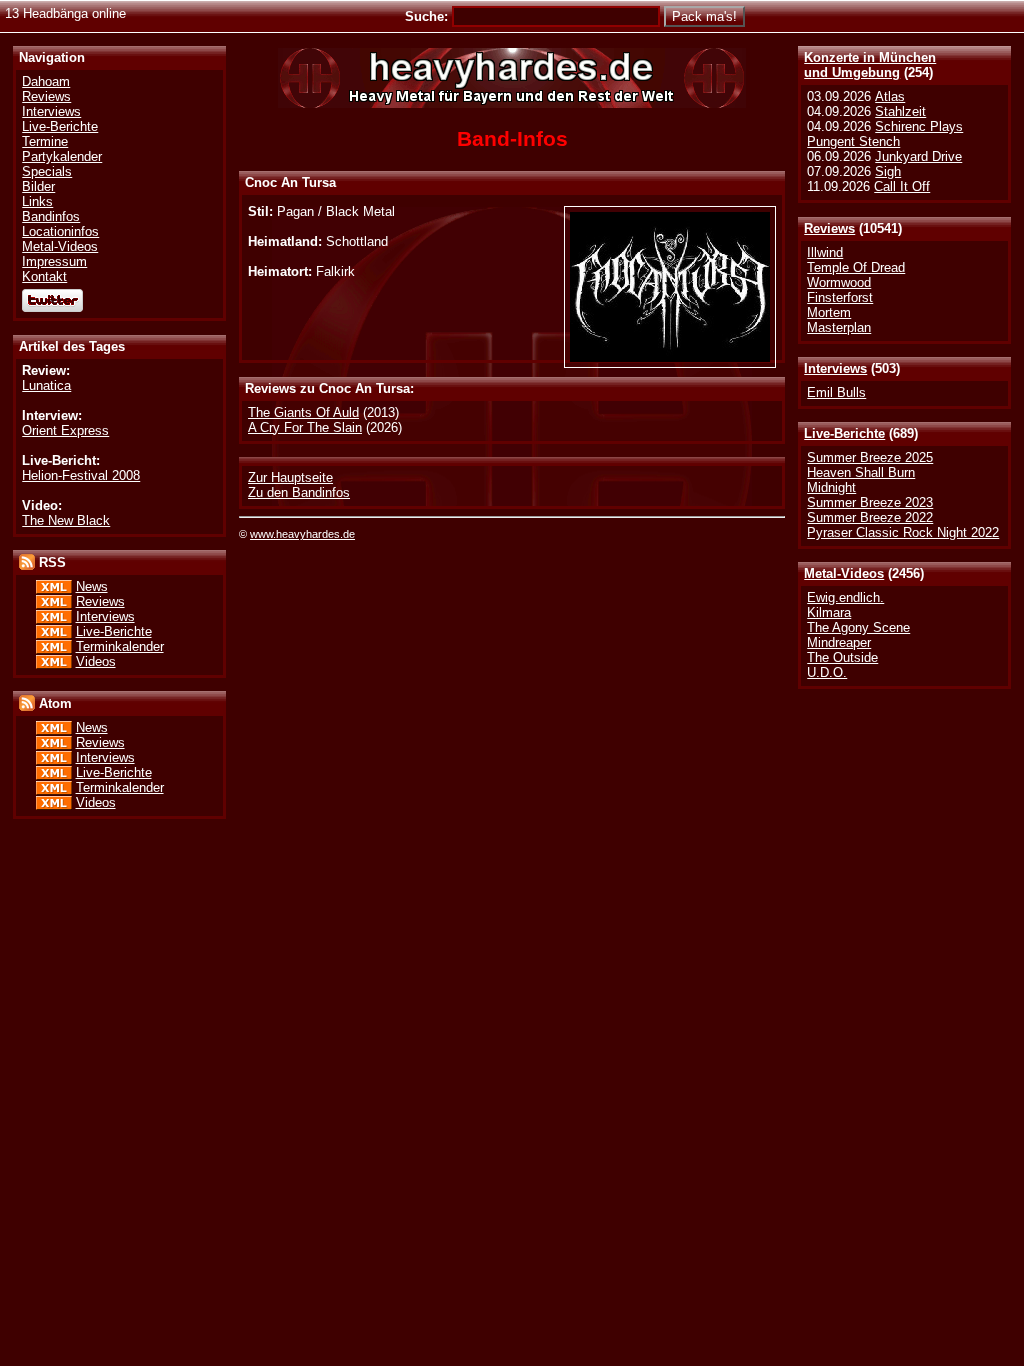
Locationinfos (60, 231)
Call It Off (902, 186)
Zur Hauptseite (290, 477)
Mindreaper (839, 642)
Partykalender (62, 156)
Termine (45, 141)
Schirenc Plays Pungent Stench (885, 134)
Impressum (54, 261)
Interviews (835, 368)
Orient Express (65, 430)
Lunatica (46, 385)
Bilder (38, 186)
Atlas (890, 96)
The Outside (842, 657)
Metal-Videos (844, 573)
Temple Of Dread (856, 267)
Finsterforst (840, 297)
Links (37, 201)
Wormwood (839, 282)
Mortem (829, 312)
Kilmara (829, 612)
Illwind (825, 252)
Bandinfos (51, 216)
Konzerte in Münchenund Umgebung (870, 65)
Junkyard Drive (918, 156)
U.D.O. (827, 672)
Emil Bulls (836, 392)
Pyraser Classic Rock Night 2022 (903, 532)
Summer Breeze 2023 (870, 502)
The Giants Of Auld (303, 412)
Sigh (888, 171)
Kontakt (44, 276)
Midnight (831, 487)
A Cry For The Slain (305, 427)
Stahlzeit (900, 111)
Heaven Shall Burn (861, 472)
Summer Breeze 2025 (870, 457)
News (92, 586)
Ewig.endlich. (845, 597)
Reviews (829, 228)
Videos (96, 661)
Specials (47, 171)
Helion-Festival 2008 (81, 475)
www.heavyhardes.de (302, 534)
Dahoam (46, 81)
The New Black (66, 520)
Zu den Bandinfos (299, 492)
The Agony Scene (858, 627)
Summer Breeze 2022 (870, 517)
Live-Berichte (844, 433)
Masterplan (839, 327)
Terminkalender (120, 646)
